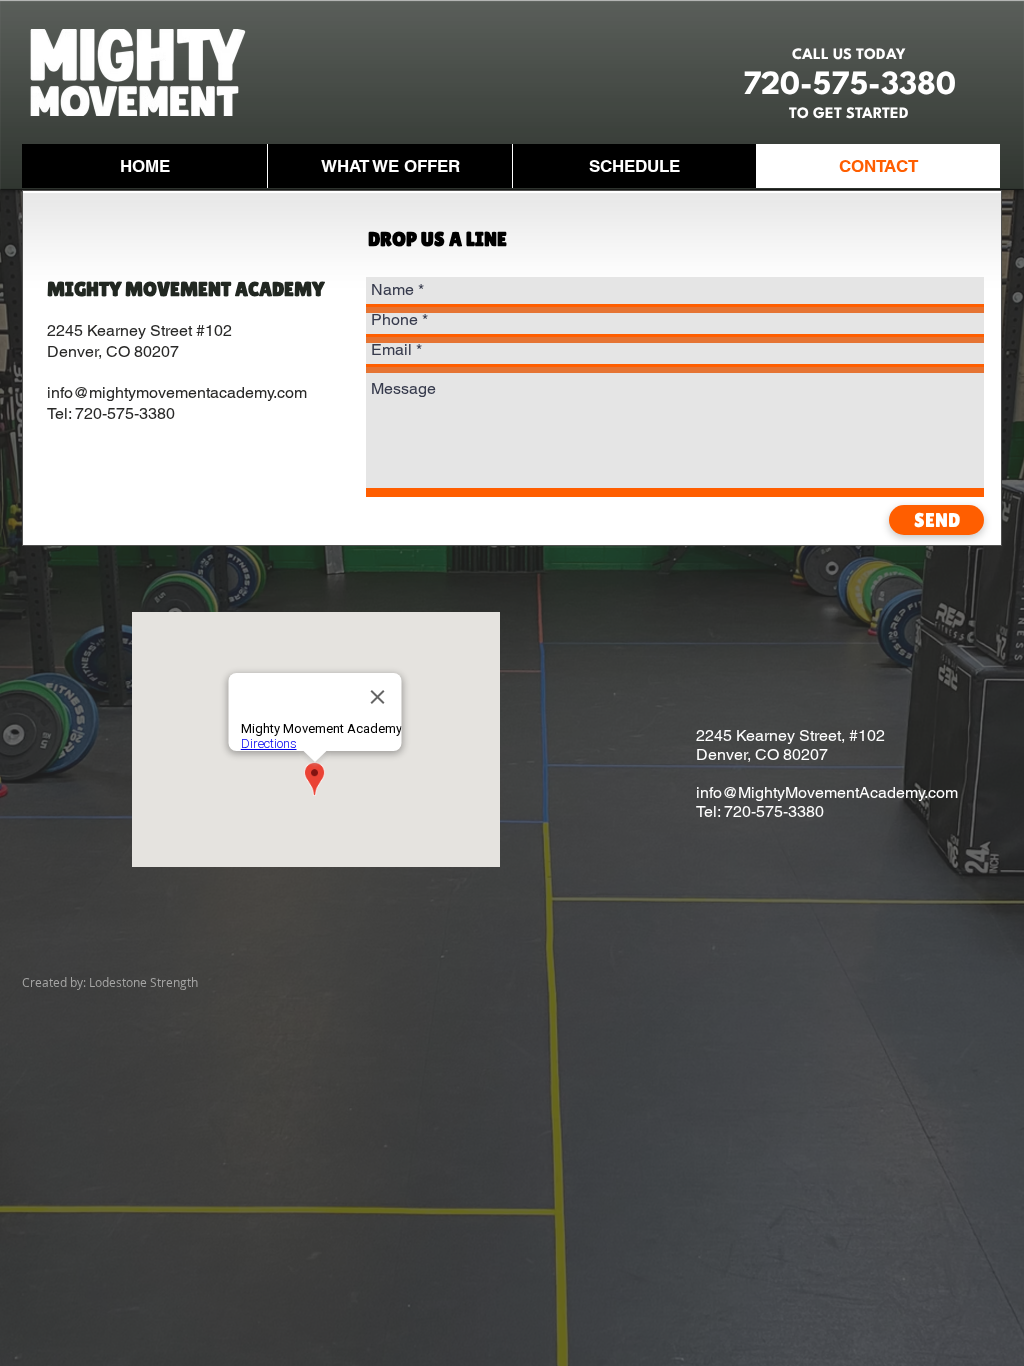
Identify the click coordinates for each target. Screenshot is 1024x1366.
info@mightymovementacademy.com (177, 392)
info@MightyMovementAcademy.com (827, 792)
